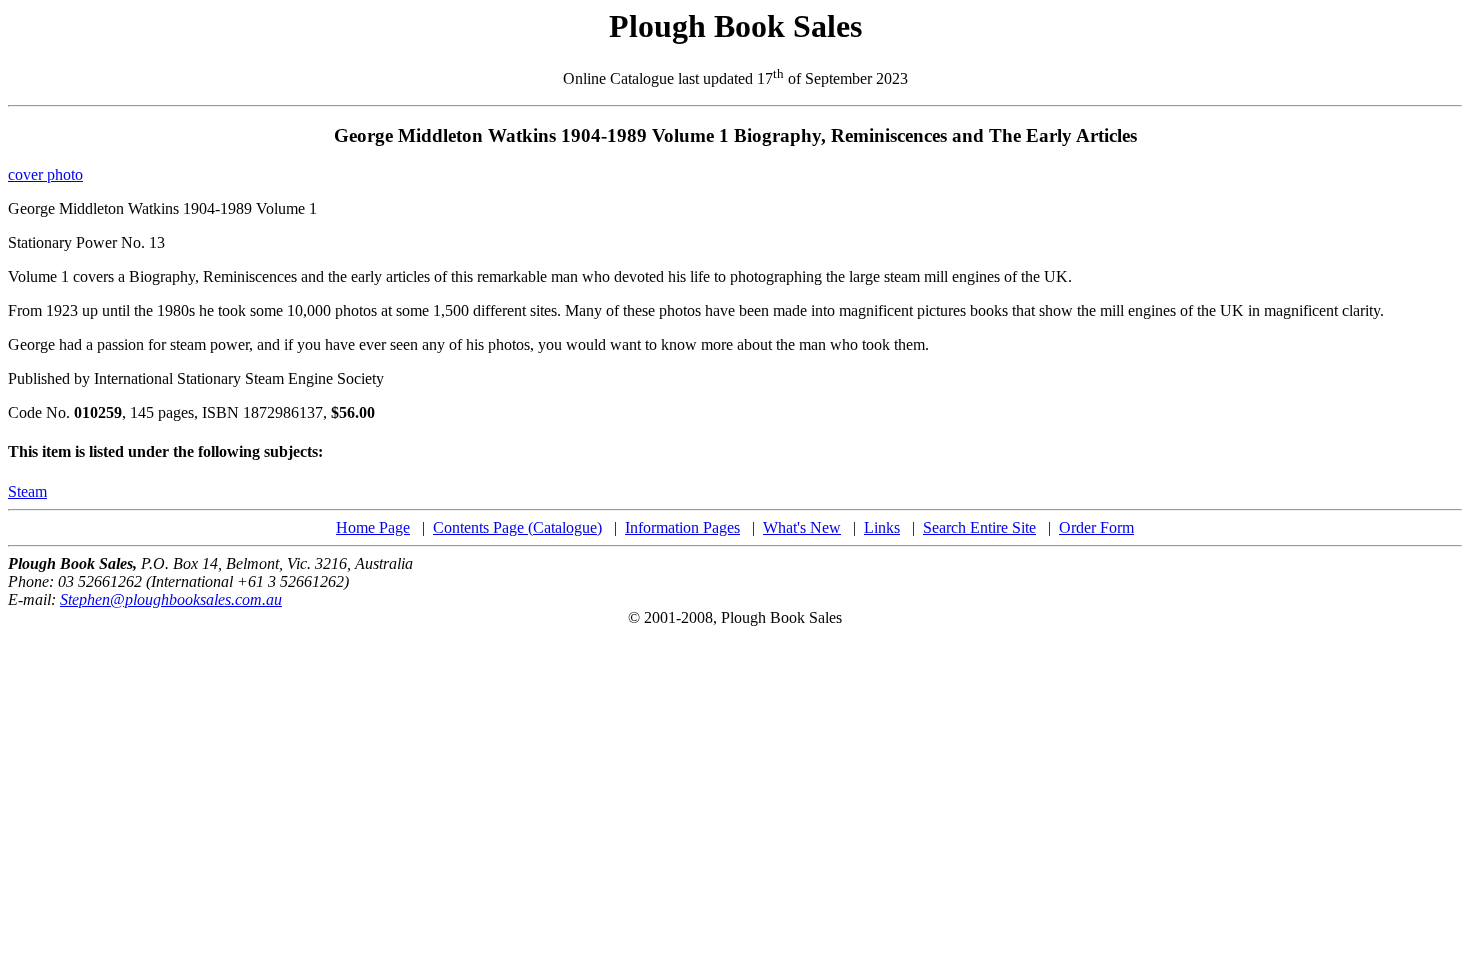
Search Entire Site (979, 527)
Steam (27, 491)
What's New (802, 527)
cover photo (45, 174)
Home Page (373, 527)
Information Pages (682, 527)
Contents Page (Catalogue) (517, 527)
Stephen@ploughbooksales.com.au (171, 599)
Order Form (1096, 527)
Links (882, 527)
